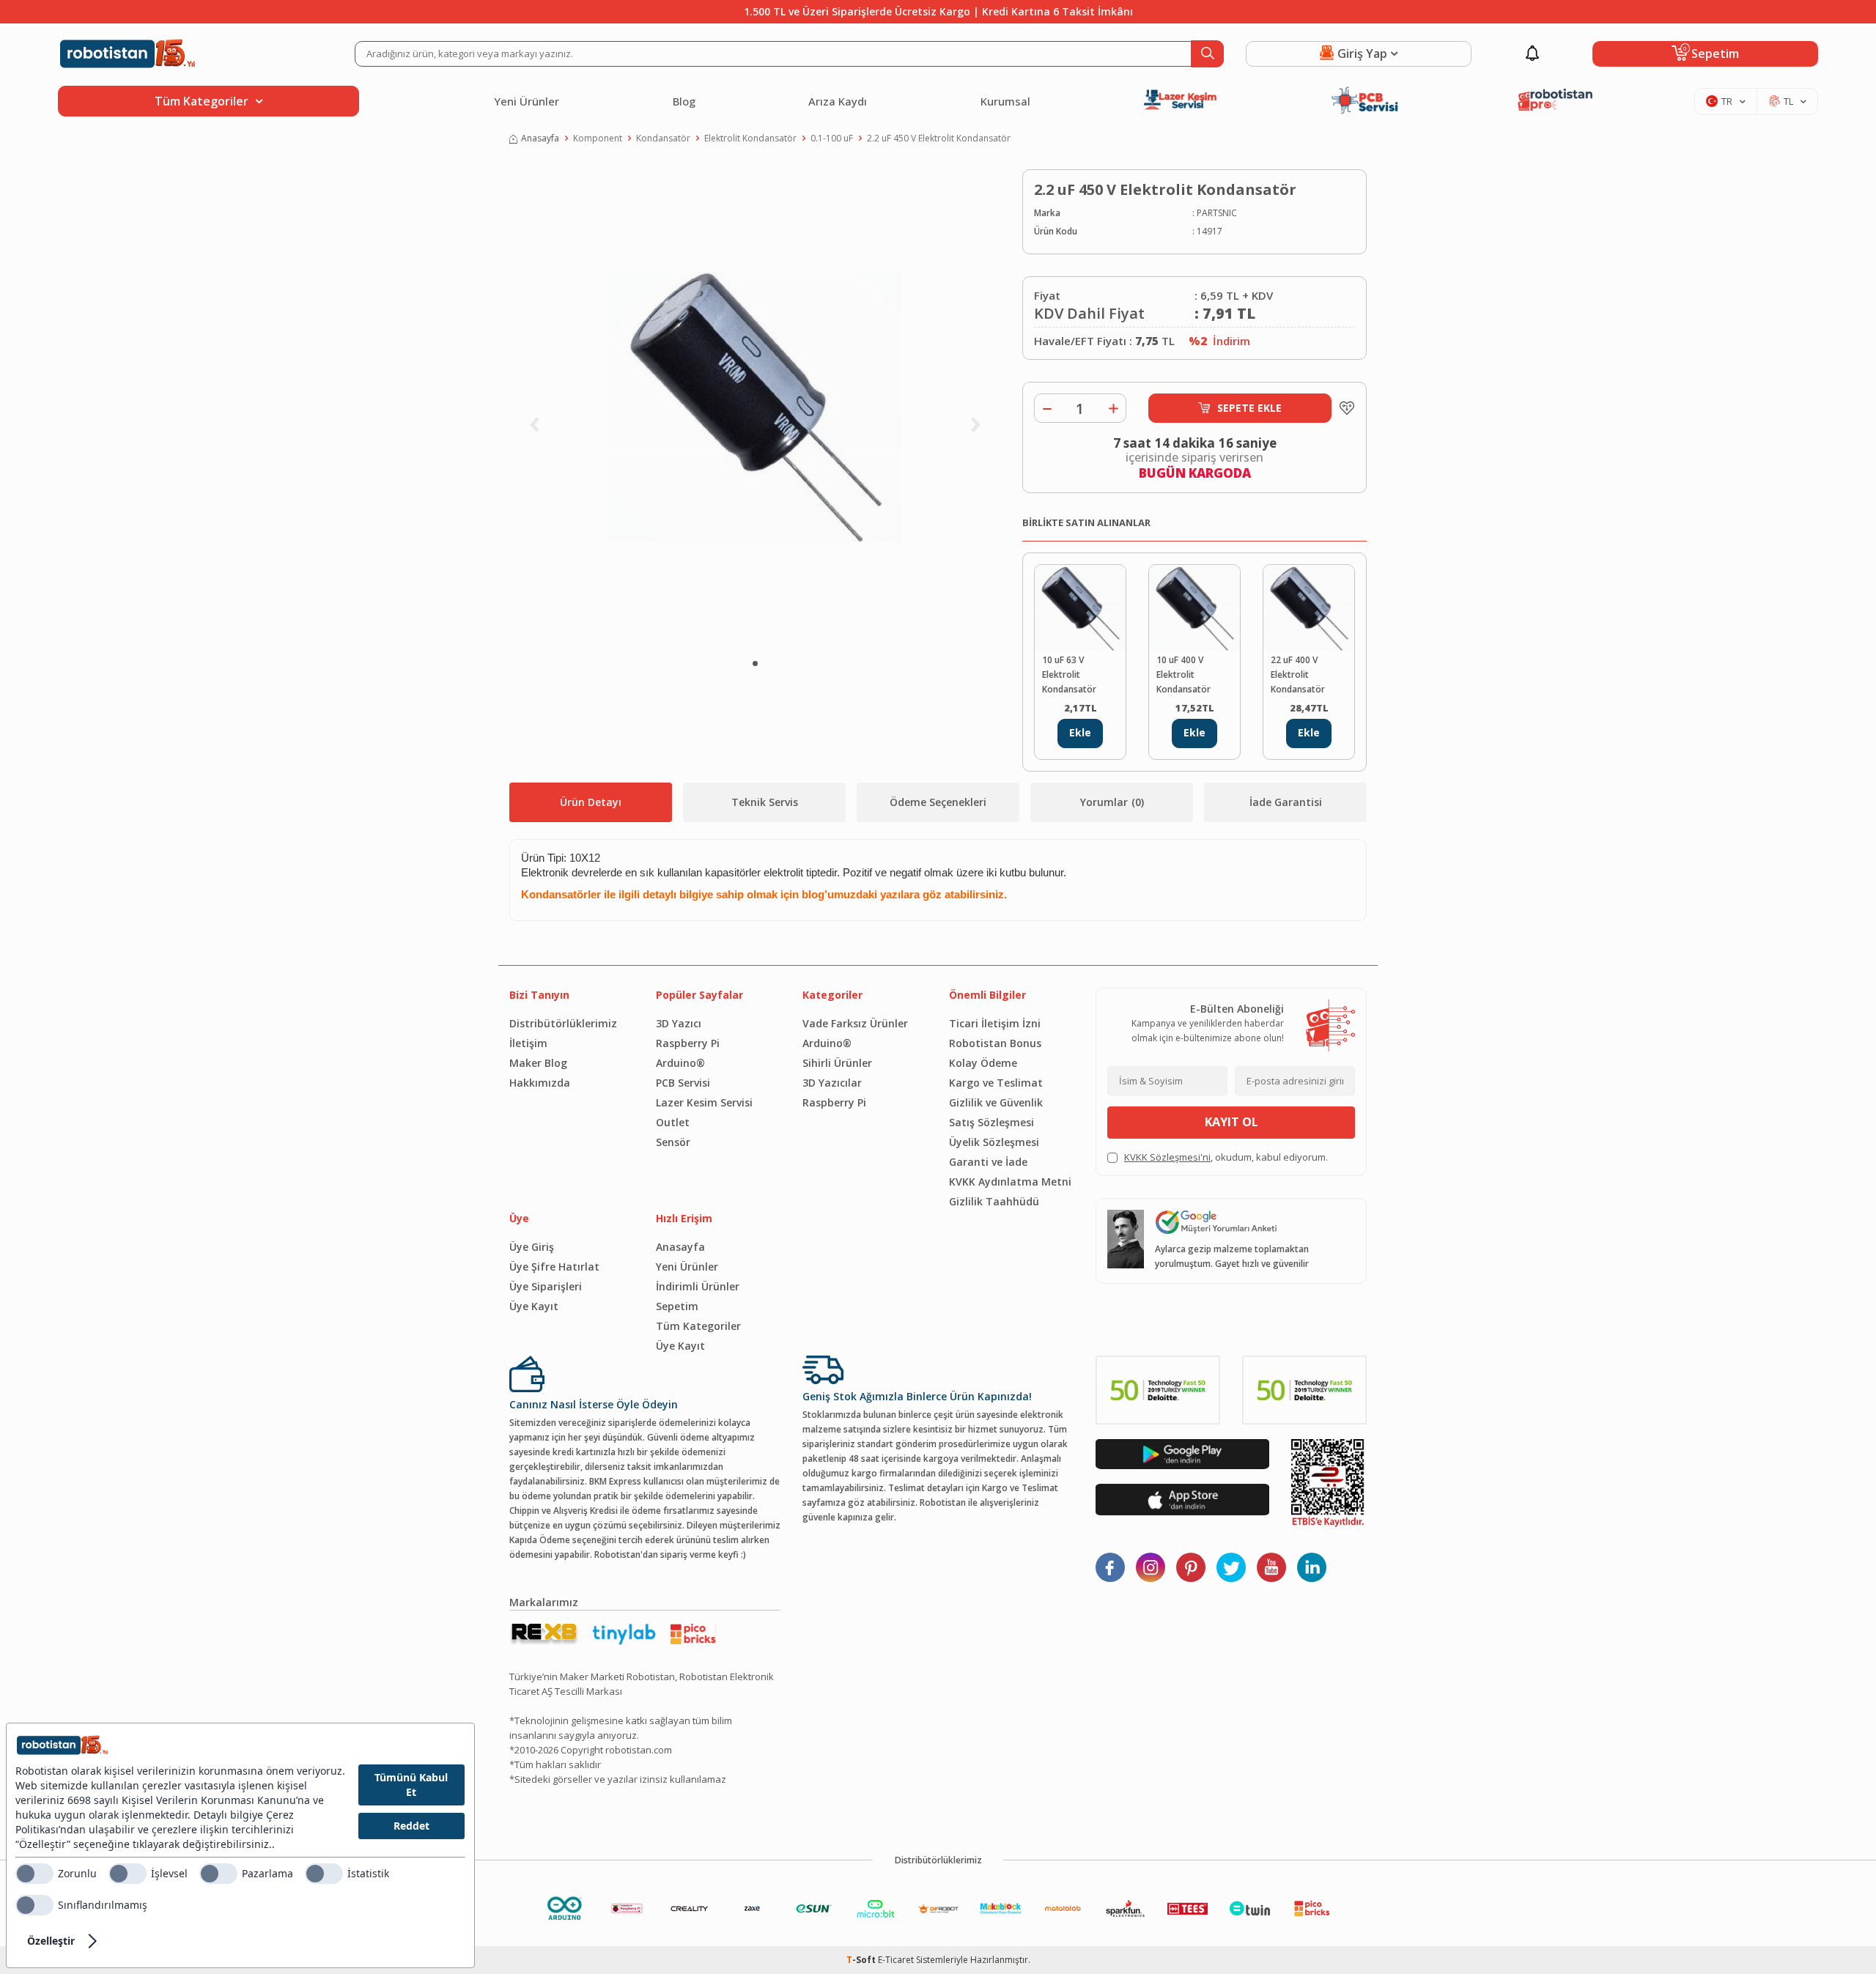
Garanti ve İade (988, 1162)
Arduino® (680, 1063)
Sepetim (677, 1306)
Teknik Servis (765, 802)
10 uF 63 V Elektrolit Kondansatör (1069, 674)
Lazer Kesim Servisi (704, 1102)
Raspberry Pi (688, 1043)
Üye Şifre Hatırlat (554, 1267)
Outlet (673, 1122)
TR (1727, 101)
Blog (684, 101)
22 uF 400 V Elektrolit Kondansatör (1298, 674)
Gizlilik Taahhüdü (994, 1201)
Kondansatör (663, 138)
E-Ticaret (896, 1960)
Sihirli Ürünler (837, 1063)
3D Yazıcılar (832, 1083)
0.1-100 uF (832, 138)
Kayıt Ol (1231, 1122)
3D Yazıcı (679, 1023)
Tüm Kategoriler (698, 1326)
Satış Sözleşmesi (991, 1122)
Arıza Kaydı (838, 101)
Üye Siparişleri (546, 1286)
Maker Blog (538, 1063)
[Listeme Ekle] (1343, 408)
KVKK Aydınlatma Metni (1010, 1182)
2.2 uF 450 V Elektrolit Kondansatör (939, 138)
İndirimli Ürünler (698, 1286)
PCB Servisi (683, 1083)
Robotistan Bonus (995, 1043)
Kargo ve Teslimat (996, 1083)
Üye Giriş (532, 1247)
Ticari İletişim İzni (995, 1023)
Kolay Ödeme (983, 1063)
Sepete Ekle (1249, 408)
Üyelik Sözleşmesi (994, 1142)
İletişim (528, 1043)
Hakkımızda (540, 1083)
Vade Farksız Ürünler (855, 1023)
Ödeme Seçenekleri (938, 802)
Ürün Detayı (591, 802)
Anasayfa (540, 138)
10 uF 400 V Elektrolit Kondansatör (1183, 674)
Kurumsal (1005, 101)
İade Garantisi (1286, 802)
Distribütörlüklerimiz (563, 1023)
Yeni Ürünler (527, 101)
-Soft (862, 1960)
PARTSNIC (1217, 213)
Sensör (673, 1142)
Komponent (598, 138)
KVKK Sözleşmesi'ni (1167, 1157)
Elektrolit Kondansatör (750, 138)
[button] (755, 663)
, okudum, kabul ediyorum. (1226, 1157)
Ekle (1080, 732)
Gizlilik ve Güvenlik (996, 1102)
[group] (755, 407)
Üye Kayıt (534, 1306)
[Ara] (1207, 54)
